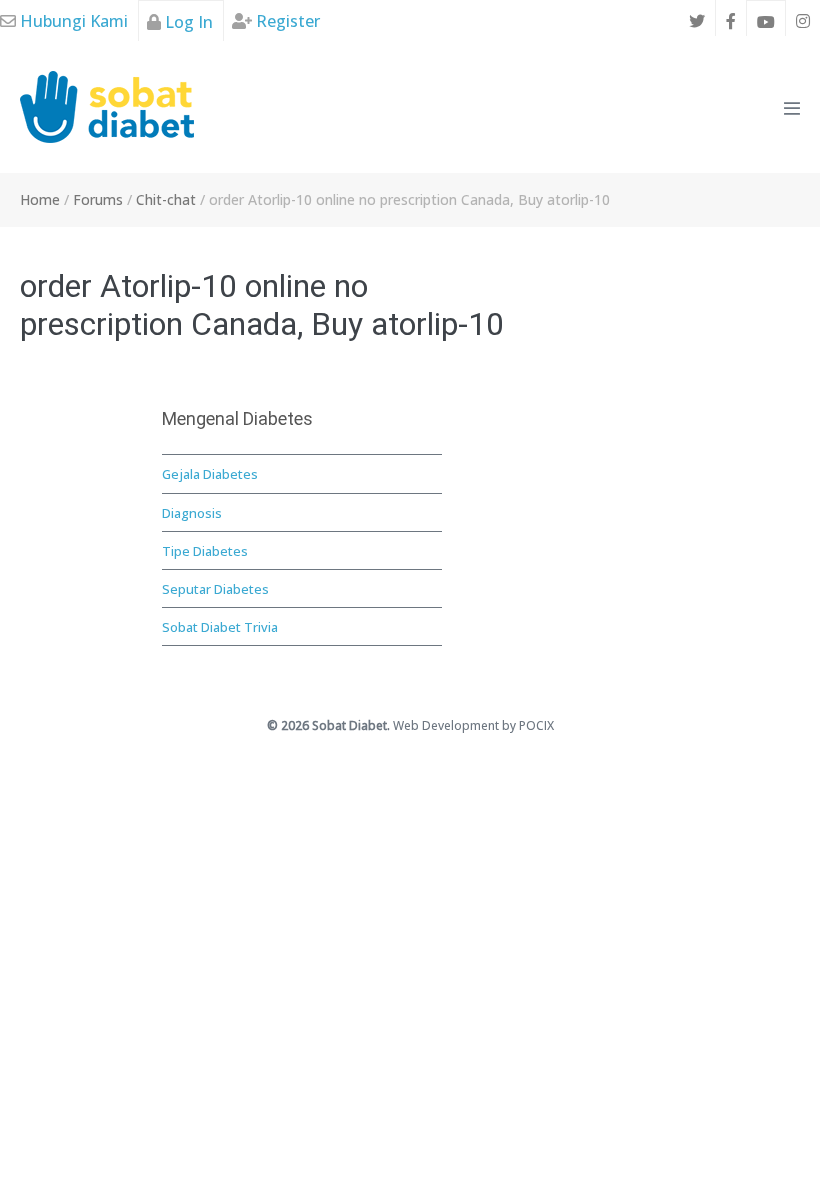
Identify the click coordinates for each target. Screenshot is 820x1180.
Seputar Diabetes (215, 589)
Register (286, 21)
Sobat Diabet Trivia (220, 627)
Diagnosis (192, 513)
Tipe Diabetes (205, 551)
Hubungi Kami (72, 21)
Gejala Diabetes (210, 474)
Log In (187, 22)
